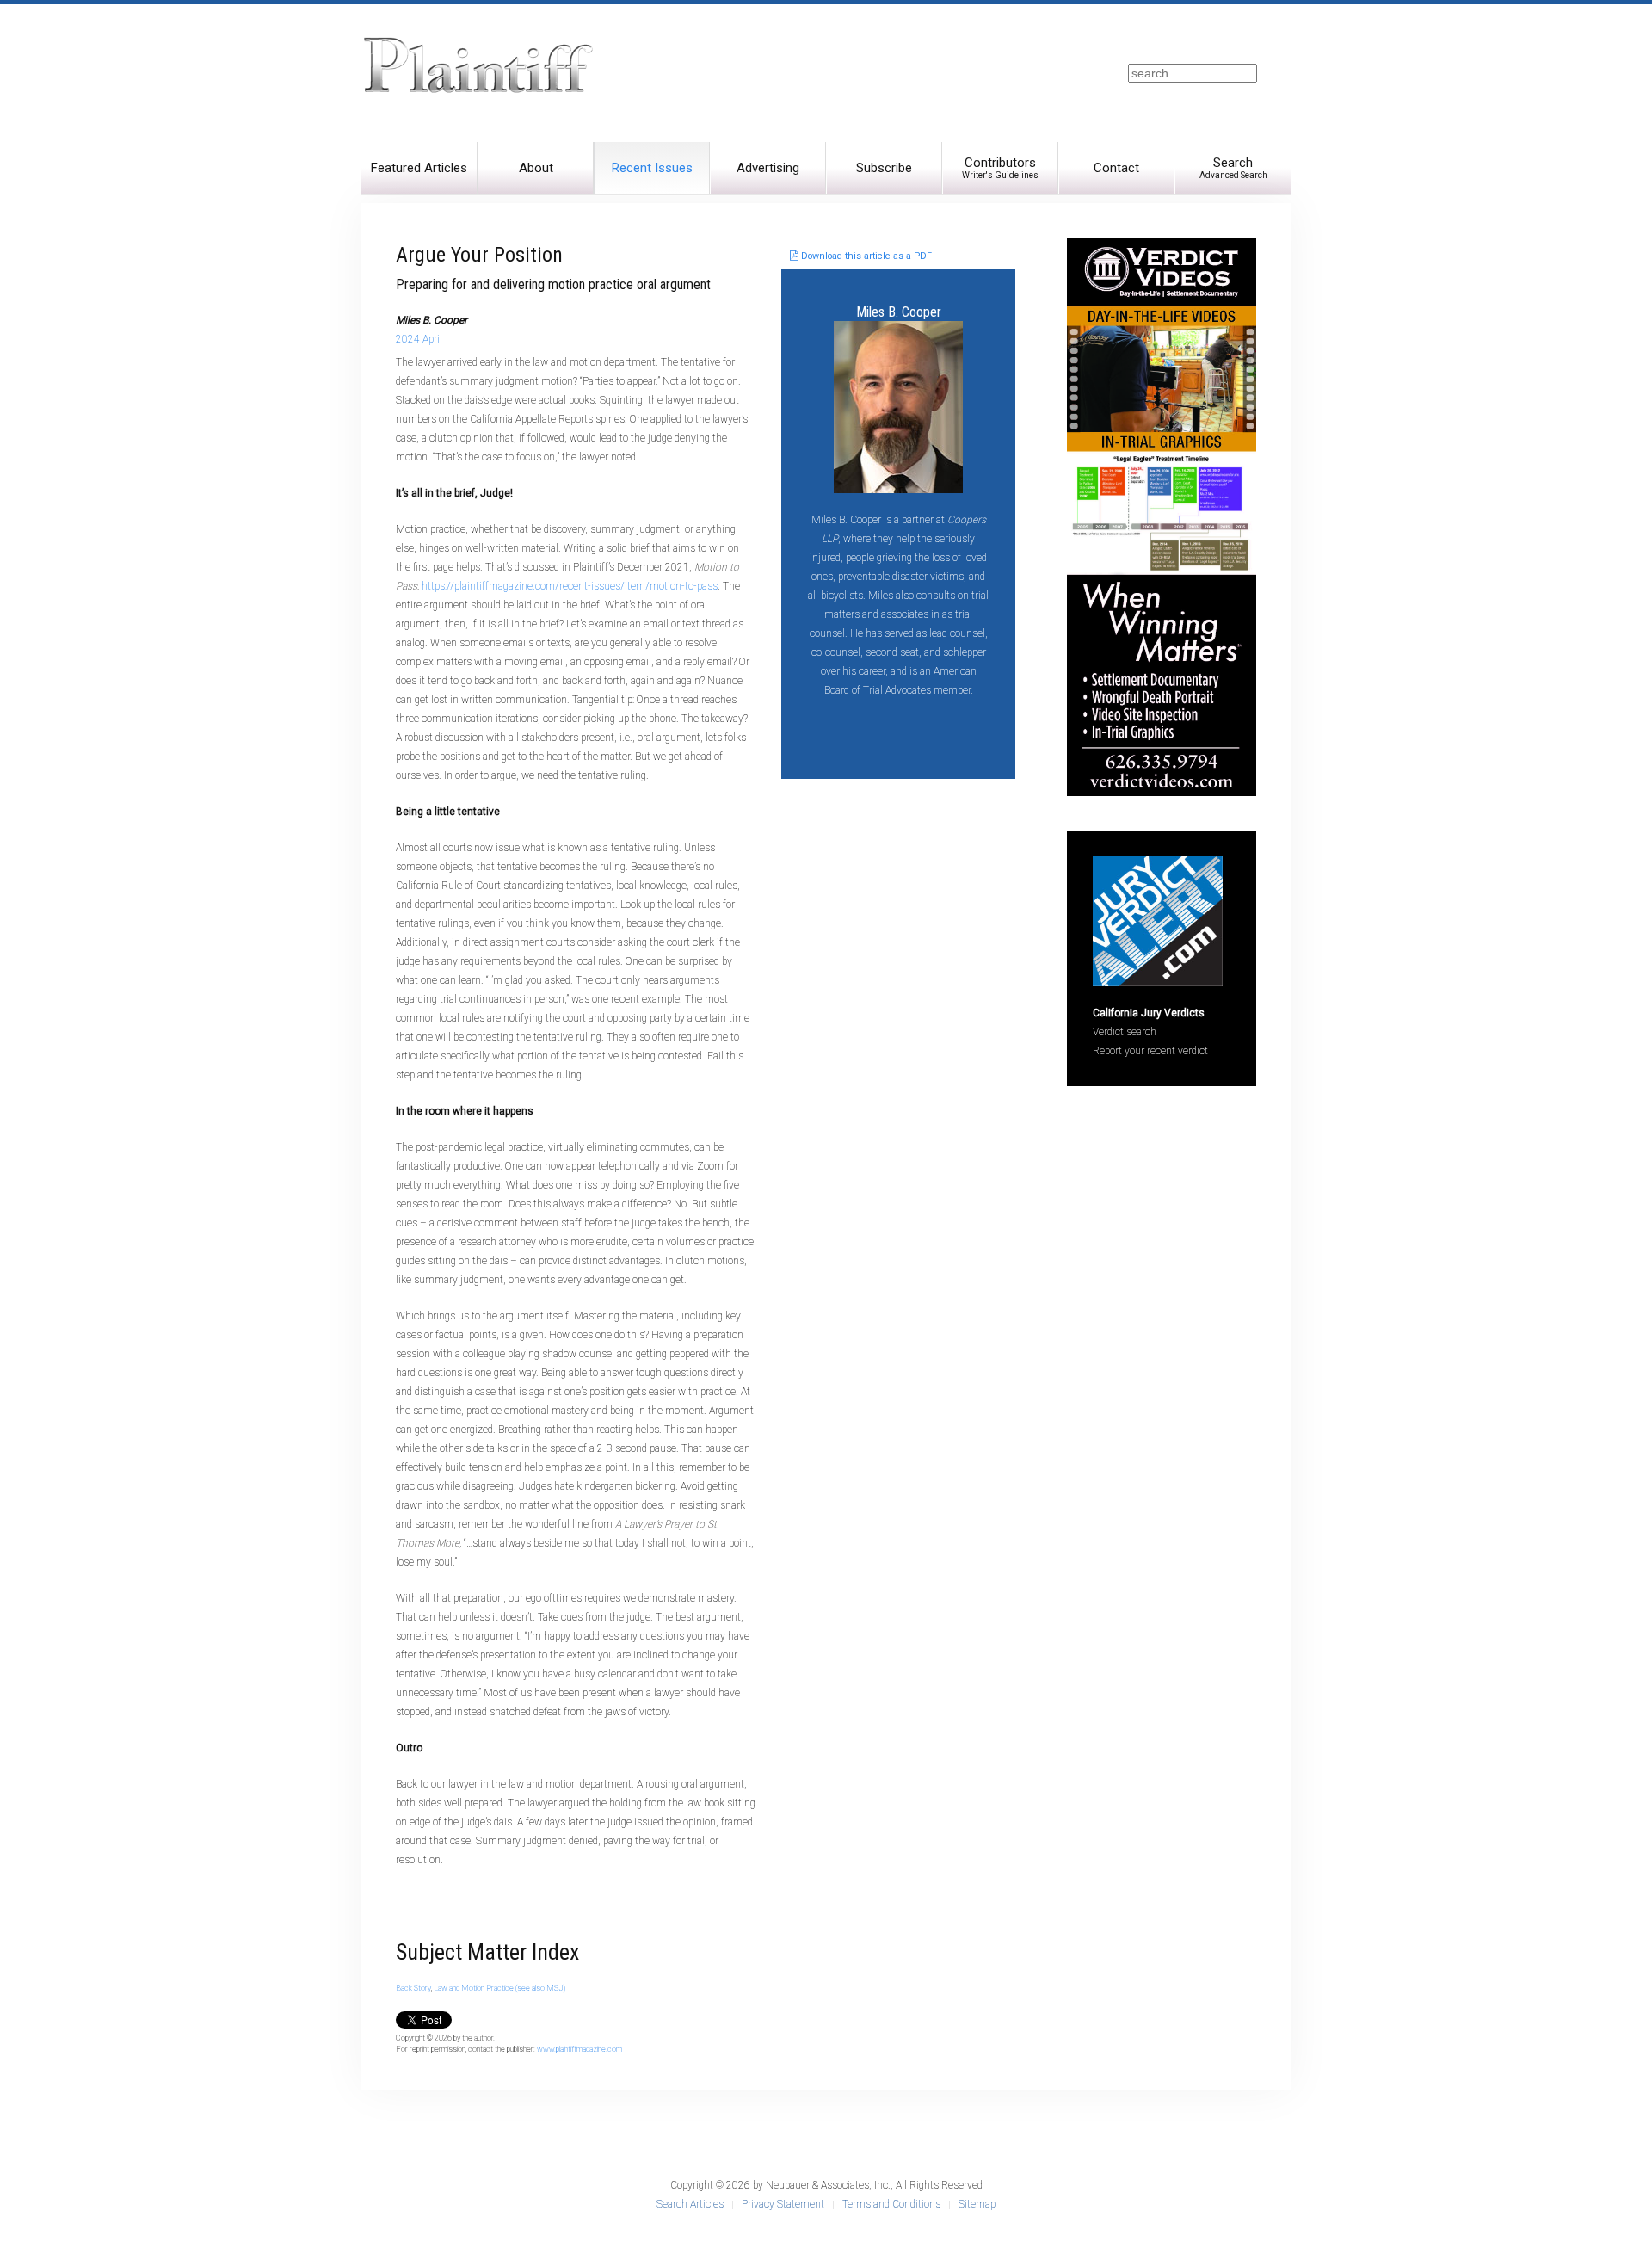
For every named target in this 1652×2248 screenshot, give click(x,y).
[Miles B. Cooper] (898, 406)
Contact (1116, 168)
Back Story (413, 1988)
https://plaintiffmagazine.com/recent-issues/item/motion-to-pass (570, 586)
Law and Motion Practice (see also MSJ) (499, 1988)
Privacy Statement (783, 2204)
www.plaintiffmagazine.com (579, 2049)
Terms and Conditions (891, 2204)
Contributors (1000, 167)
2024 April (419, 339)
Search (1233, 167)
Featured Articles (419, 168)
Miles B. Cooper (899, 312)
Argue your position (479, 255)
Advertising (768, 168)
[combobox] (1193, 73)
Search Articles (690, 2204)
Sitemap (977, 2204)
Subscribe (884, 168)
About (536, 168)
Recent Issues (652, 168)
